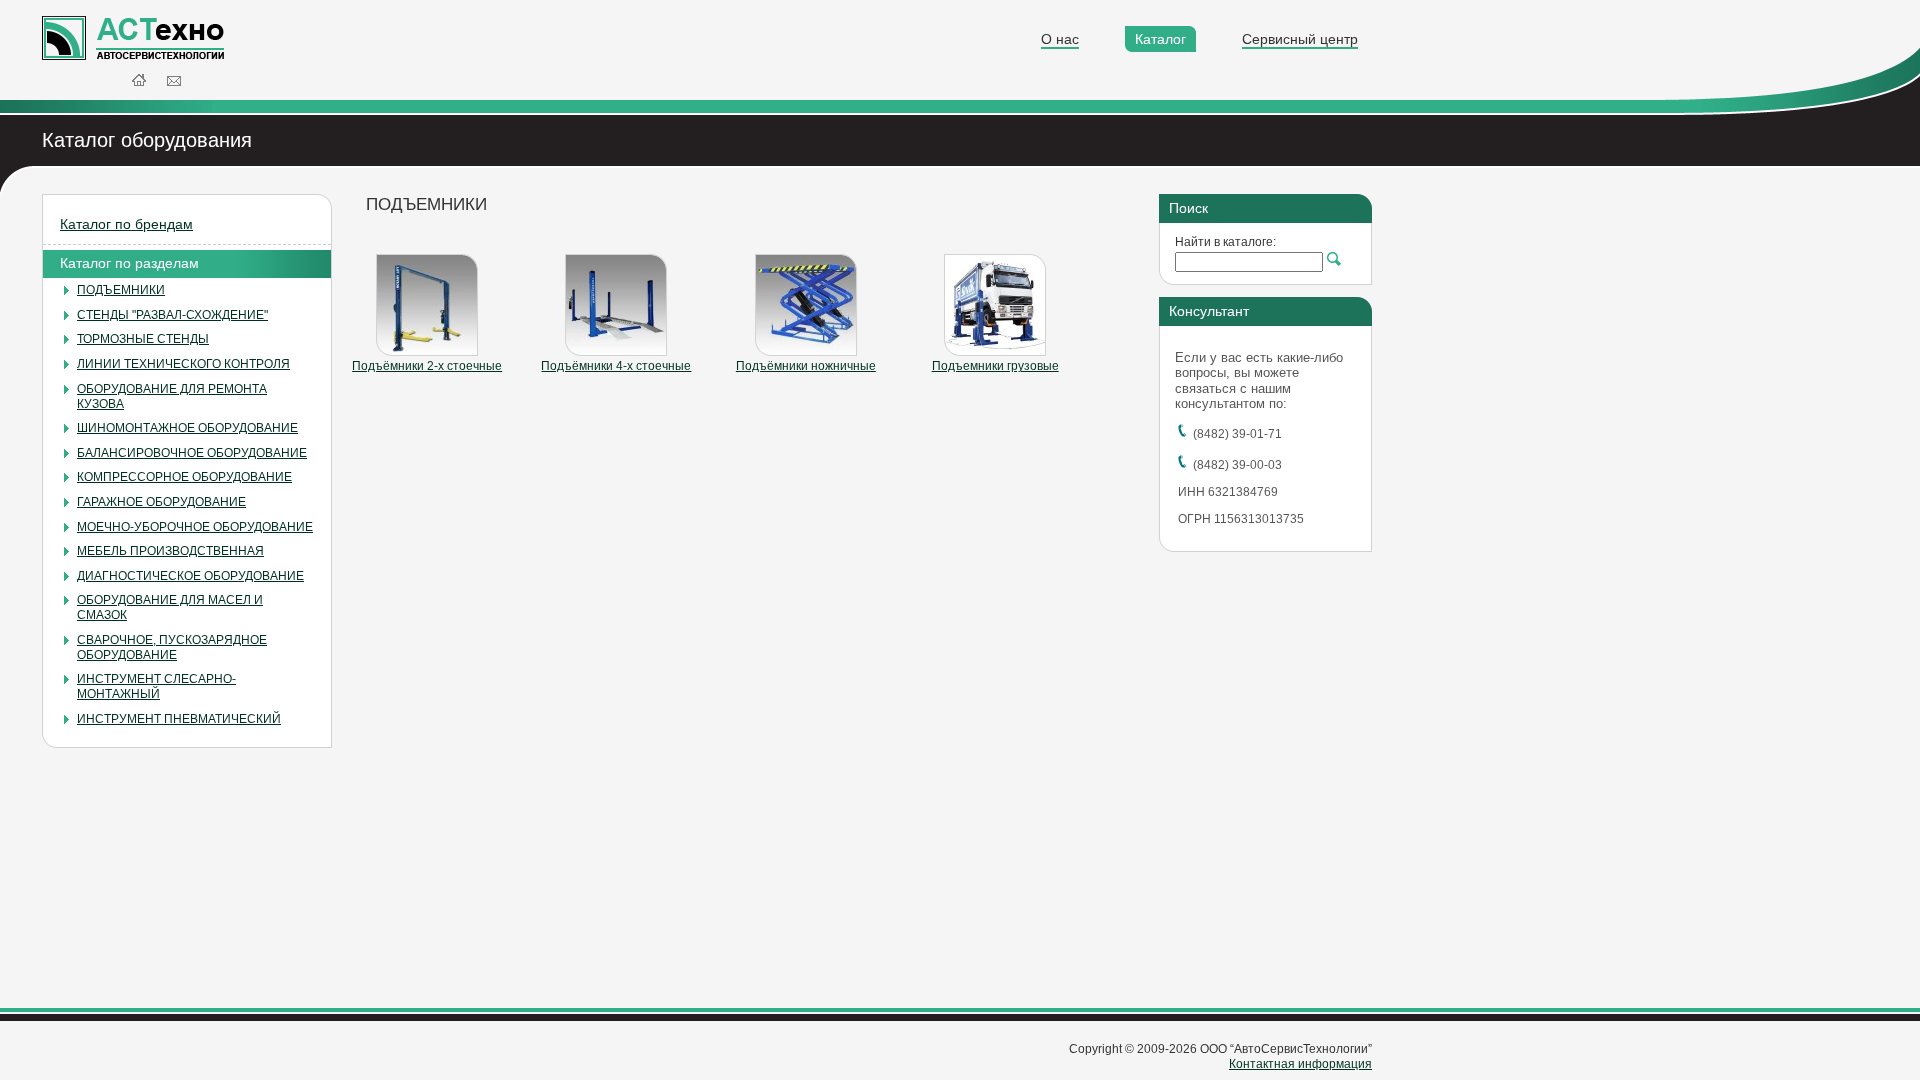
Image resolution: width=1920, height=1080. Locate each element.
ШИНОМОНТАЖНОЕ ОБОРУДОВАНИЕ (187, 428)
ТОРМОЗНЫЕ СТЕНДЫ (143, 339)
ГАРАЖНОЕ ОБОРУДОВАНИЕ (161, 502)
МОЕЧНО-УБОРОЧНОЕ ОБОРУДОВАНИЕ (195, 527)
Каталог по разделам (129, 263)
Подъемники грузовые (995, 366)
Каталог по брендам (126, 224)
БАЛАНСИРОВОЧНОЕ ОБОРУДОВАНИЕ (192, 453)
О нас (1060, 39)
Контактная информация (1300, 1064)
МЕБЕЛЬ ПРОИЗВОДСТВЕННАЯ (170, 551)
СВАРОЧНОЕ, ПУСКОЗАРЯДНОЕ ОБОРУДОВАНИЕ (172, 647)
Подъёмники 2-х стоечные (427, 366)
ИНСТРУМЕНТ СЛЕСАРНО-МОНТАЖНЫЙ (156, 686)
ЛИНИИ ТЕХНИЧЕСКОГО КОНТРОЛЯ (183, 364)
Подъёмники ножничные (806, 366)
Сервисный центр (1300, 39)
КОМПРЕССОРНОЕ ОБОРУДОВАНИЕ (184, 477)
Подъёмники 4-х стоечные (616, 366)
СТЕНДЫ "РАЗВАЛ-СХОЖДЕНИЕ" (172, 315)
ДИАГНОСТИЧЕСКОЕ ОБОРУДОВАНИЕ (190, 576)
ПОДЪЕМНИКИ (121, 290)
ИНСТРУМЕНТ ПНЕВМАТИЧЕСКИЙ (179, 719)
